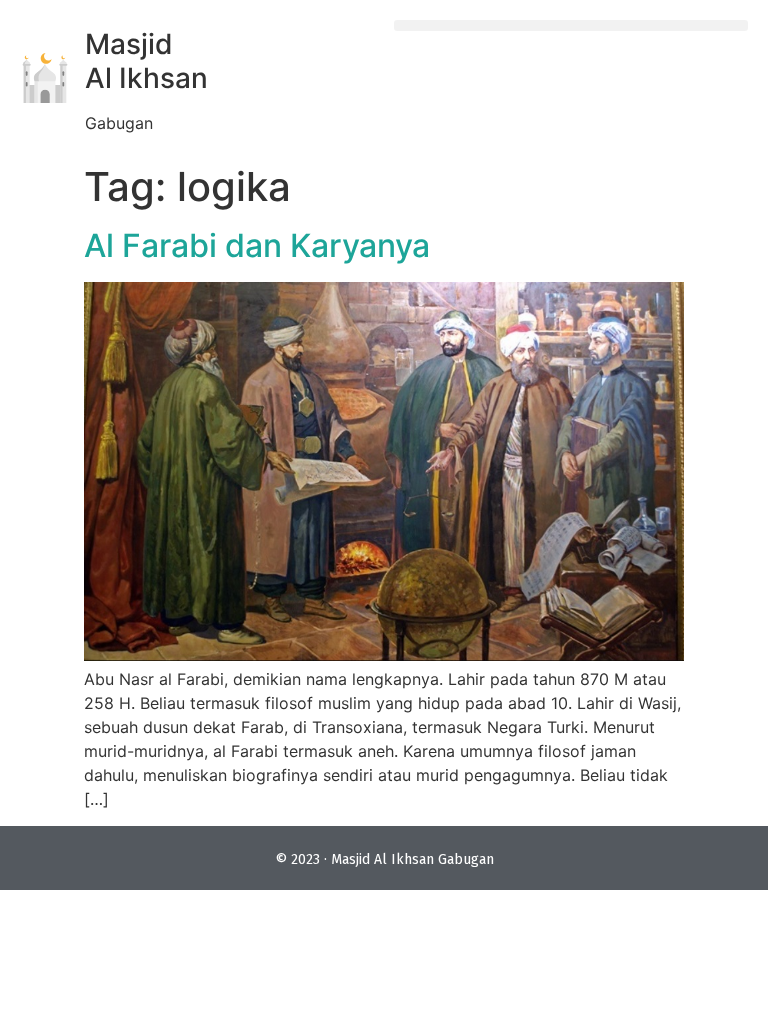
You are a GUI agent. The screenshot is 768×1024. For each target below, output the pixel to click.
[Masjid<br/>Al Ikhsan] (45, 78)
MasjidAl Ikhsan (146, 61)
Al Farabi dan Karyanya (257, 245)
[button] (571, 25)
